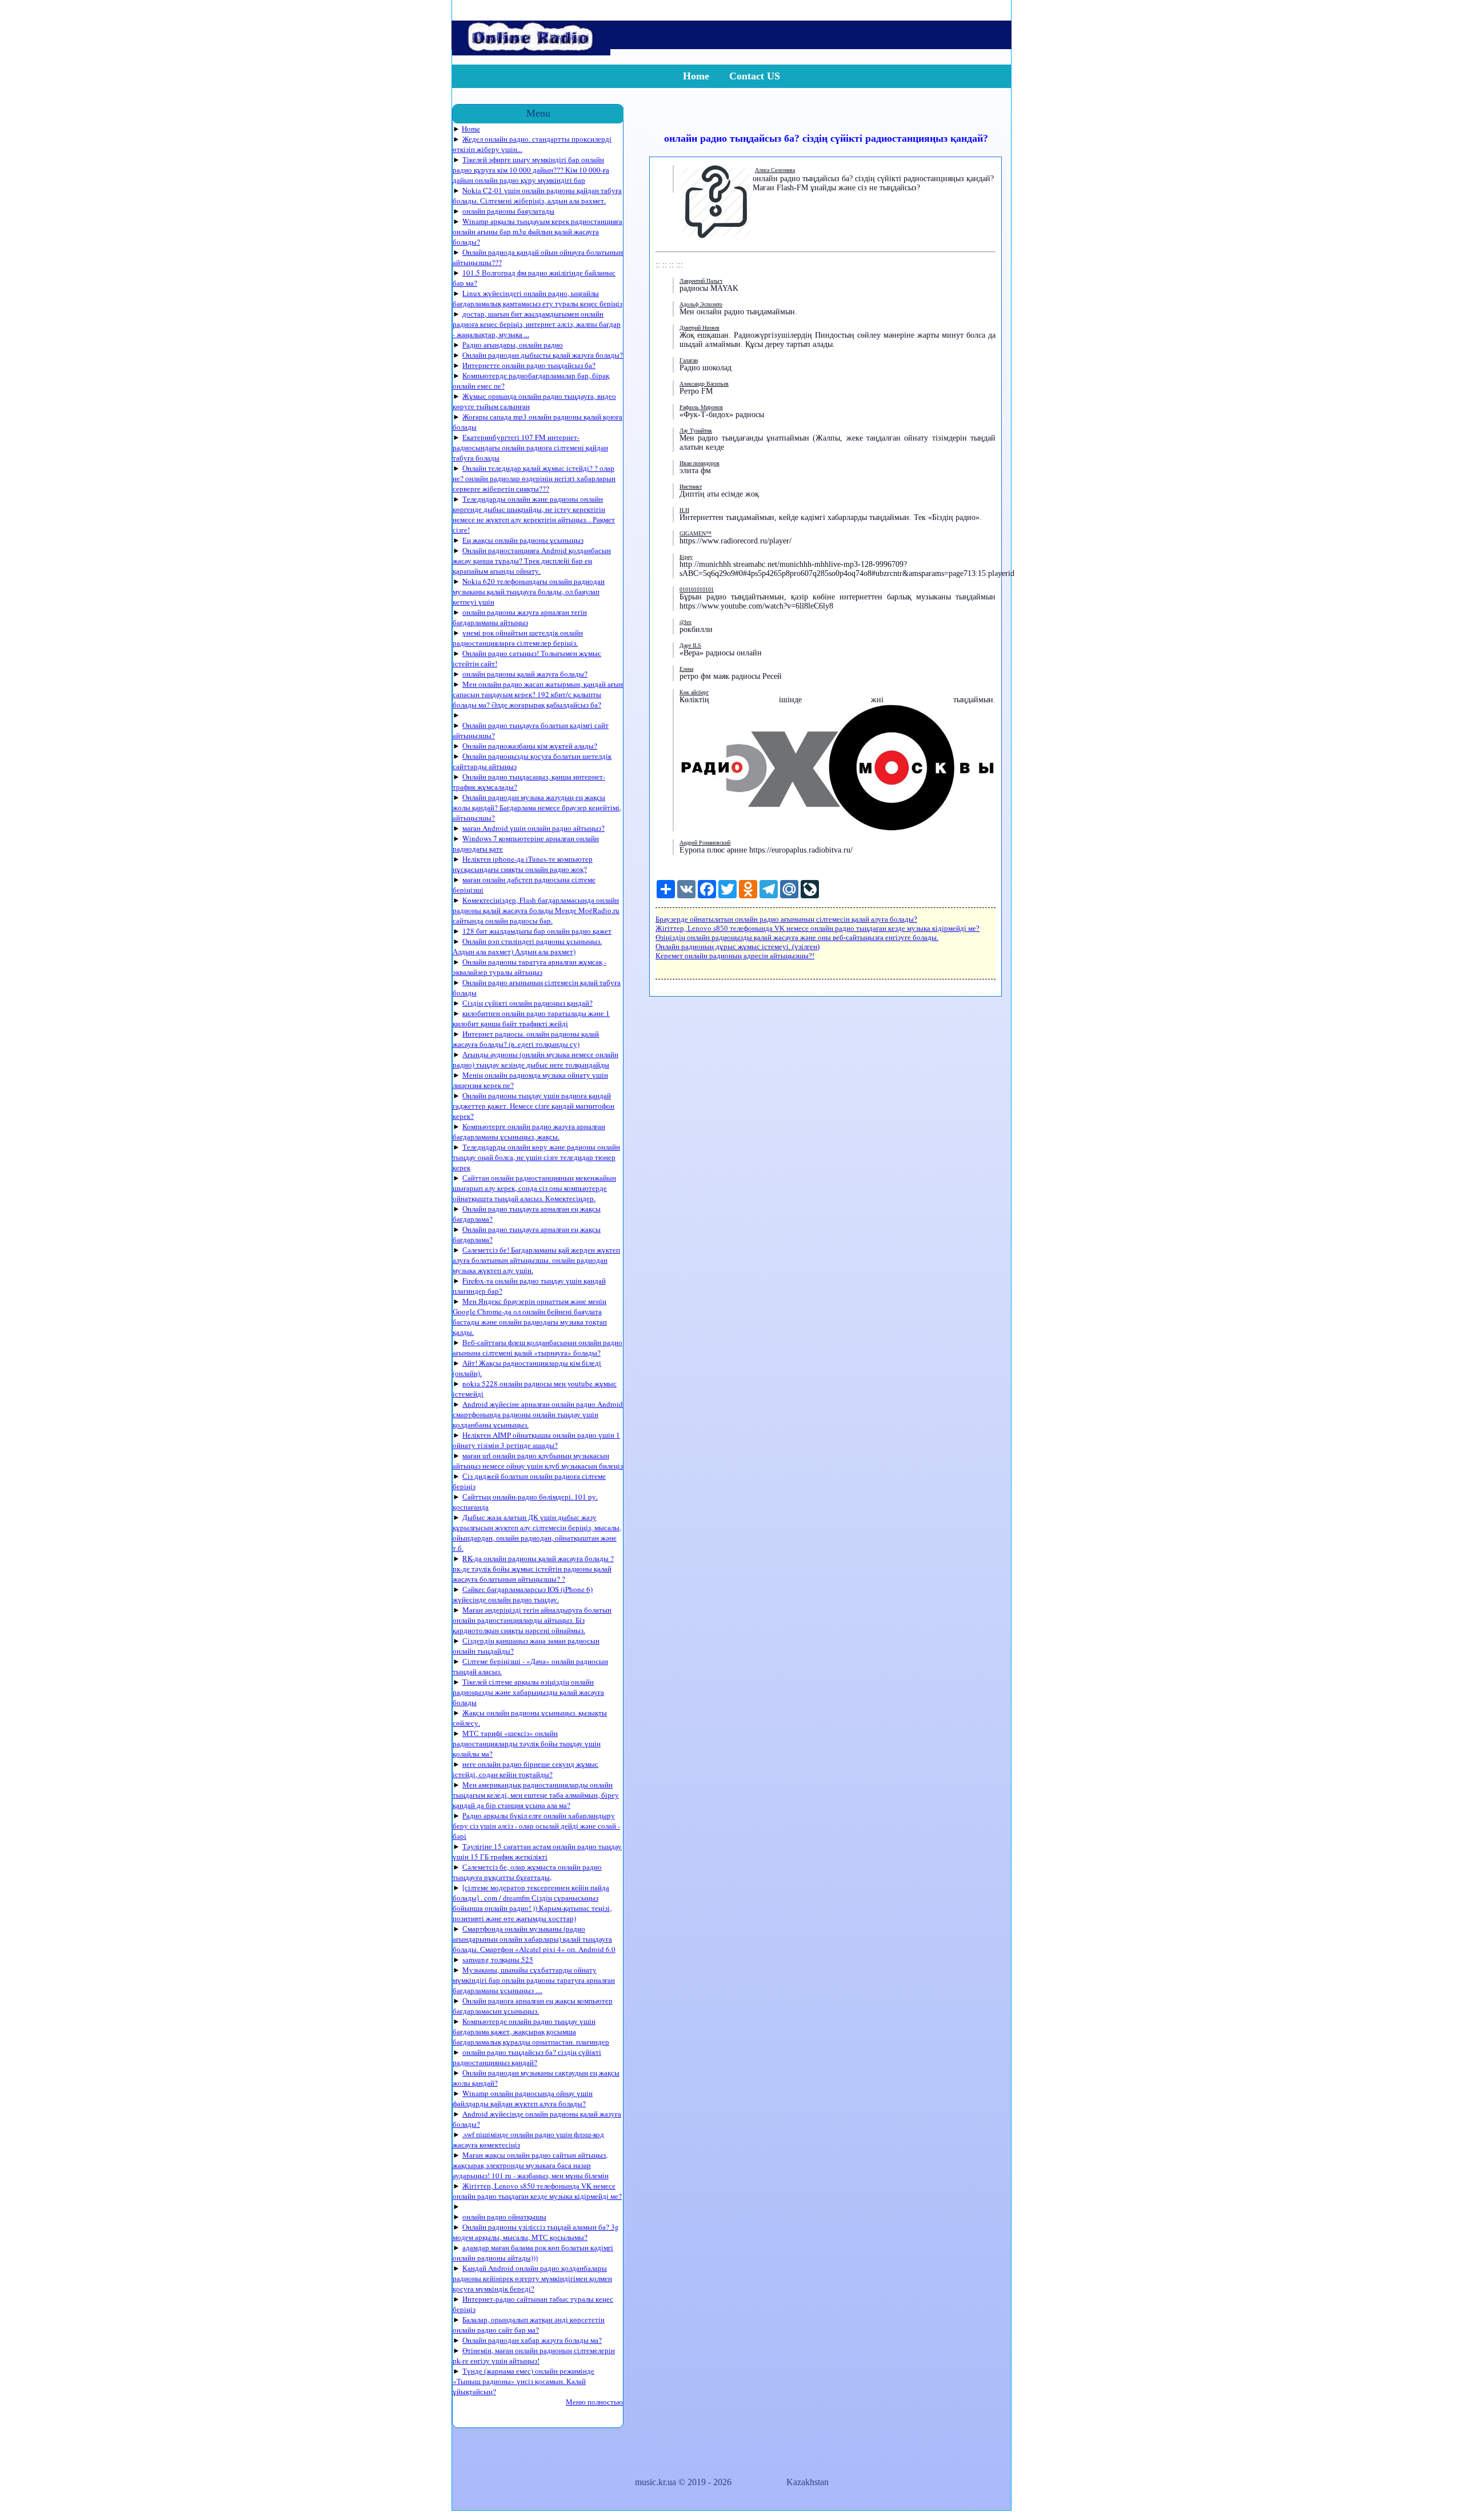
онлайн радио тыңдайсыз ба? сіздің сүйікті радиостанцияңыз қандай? (527, 2057)
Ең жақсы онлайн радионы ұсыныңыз (523, 540)
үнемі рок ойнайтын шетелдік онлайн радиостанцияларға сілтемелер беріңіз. (518, 638)
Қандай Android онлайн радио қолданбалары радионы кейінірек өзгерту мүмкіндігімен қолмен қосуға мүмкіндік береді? (532, 2278)
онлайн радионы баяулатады (508, 211)
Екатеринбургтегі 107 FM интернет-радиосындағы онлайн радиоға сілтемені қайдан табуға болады (530, 447)
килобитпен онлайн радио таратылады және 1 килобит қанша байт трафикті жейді (531, 1018)
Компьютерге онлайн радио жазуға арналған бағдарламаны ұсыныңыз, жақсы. (529, 1131)
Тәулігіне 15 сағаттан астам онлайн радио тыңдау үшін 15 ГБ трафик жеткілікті (537, 1851)
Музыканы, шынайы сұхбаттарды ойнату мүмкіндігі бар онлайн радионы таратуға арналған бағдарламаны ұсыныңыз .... (534, 1980)
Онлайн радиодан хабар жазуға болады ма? (532, 2340)
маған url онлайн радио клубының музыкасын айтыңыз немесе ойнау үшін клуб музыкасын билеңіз (538, 1461)
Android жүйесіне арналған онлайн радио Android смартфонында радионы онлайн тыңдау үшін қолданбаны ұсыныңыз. (538, 1414)
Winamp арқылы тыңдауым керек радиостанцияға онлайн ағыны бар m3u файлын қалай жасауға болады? (537, 231)
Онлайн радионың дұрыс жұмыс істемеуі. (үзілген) (738, 947)
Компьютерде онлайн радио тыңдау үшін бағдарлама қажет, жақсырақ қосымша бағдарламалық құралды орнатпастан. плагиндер (531, 2031)
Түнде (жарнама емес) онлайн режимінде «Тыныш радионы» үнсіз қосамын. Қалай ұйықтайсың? (523, 2381)
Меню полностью (594, 2402)
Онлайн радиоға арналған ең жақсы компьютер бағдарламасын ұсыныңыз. (533, 2006)
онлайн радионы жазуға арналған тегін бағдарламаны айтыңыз (520, 617)
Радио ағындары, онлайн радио (513, 345)
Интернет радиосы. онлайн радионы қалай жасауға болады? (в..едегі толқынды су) (526, 1039)
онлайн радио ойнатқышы (504, 2217)
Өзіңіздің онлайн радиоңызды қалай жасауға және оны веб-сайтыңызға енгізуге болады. (797, 937)
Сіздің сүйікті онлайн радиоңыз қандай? (527, 1003)
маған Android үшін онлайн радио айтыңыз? (533, 828)
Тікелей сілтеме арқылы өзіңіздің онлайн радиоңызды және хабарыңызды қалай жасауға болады (528, 1692)
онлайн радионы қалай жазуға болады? (525, 674)
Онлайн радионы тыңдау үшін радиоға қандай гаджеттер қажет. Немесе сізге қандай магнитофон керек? (533, 1106)
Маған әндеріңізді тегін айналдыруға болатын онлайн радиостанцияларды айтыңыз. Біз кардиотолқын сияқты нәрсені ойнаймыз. (532, 1620)
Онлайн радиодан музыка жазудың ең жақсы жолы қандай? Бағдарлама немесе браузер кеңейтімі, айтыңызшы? (537, 807)
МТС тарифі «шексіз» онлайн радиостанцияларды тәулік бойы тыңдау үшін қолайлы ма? (527, 1743)
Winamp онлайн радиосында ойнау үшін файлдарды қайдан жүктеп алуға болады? (523, 2098)
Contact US (755, 76)
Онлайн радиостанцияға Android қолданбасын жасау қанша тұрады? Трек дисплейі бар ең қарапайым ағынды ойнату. (532, 561)
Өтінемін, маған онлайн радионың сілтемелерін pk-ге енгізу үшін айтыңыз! (534, 2355)
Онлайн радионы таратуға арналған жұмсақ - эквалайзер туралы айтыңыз (529, 967)
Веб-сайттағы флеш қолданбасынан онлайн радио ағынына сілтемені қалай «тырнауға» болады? (537, 1347)
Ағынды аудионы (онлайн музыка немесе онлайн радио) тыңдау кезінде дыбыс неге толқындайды (535, 1059)
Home (696, 76)
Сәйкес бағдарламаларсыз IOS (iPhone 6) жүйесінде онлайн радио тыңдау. (523, 1594)
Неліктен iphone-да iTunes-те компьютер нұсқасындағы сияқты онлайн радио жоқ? (523, 864)
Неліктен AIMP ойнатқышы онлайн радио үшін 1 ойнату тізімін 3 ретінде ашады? (536, 1440)
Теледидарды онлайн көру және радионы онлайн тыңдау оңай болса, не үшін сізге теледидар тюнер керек (536, 1157)
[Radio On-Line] (531, 52)
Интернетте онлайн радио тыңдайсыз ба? (529, 365)
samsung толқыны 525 (498, 1959)
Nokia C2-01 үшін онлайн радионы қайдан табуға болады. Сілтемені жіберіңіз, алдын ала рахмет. (537, 195)
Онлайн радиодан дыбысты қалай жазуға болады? (543, 355)
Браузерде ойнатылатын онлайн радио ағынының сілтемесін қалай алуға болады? (786, 919)
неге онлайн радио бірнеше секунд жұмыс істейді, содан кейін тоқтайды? (525, 1769)
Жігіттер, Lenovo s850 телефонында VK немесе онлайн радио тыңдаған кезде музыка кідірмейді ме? (537, 2191)
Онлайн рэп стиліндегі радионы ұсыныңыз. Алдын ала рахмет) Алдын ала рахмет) (527, 946)
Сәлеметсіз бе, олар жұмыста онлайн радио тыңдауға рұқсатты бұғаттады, (527, 1872)
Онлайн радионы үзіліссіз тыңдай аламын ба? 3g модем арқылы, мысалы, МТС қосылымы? (536, 2232)
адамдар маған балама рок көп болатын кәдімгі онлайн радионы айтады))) (533, 2253)
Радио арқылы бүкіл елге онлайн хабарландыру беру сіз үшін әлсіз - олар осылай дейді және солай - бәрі (536, 1826)
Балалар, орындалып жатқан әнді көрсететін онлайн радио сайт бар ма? (529, 2325)
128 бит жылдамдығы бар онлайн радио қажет (537, 931)
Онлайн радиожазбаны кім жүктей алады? (530, 746)
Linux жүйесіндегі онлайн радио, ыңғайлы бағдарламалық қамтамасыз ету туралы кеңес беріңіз (537, 298)
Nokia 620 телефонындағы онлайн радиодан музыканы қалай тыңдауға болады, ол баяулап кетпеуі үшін (529, 591)
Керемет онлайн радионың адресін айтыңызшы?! (735, 956)
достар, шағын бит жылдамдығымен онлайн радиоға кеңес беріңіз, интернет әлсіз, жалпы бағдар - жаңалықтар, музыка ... (537, 324)
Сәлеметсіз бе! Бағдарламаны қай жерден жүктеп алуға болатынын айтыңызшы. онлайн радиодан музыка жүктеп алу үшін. (536, 1260)
